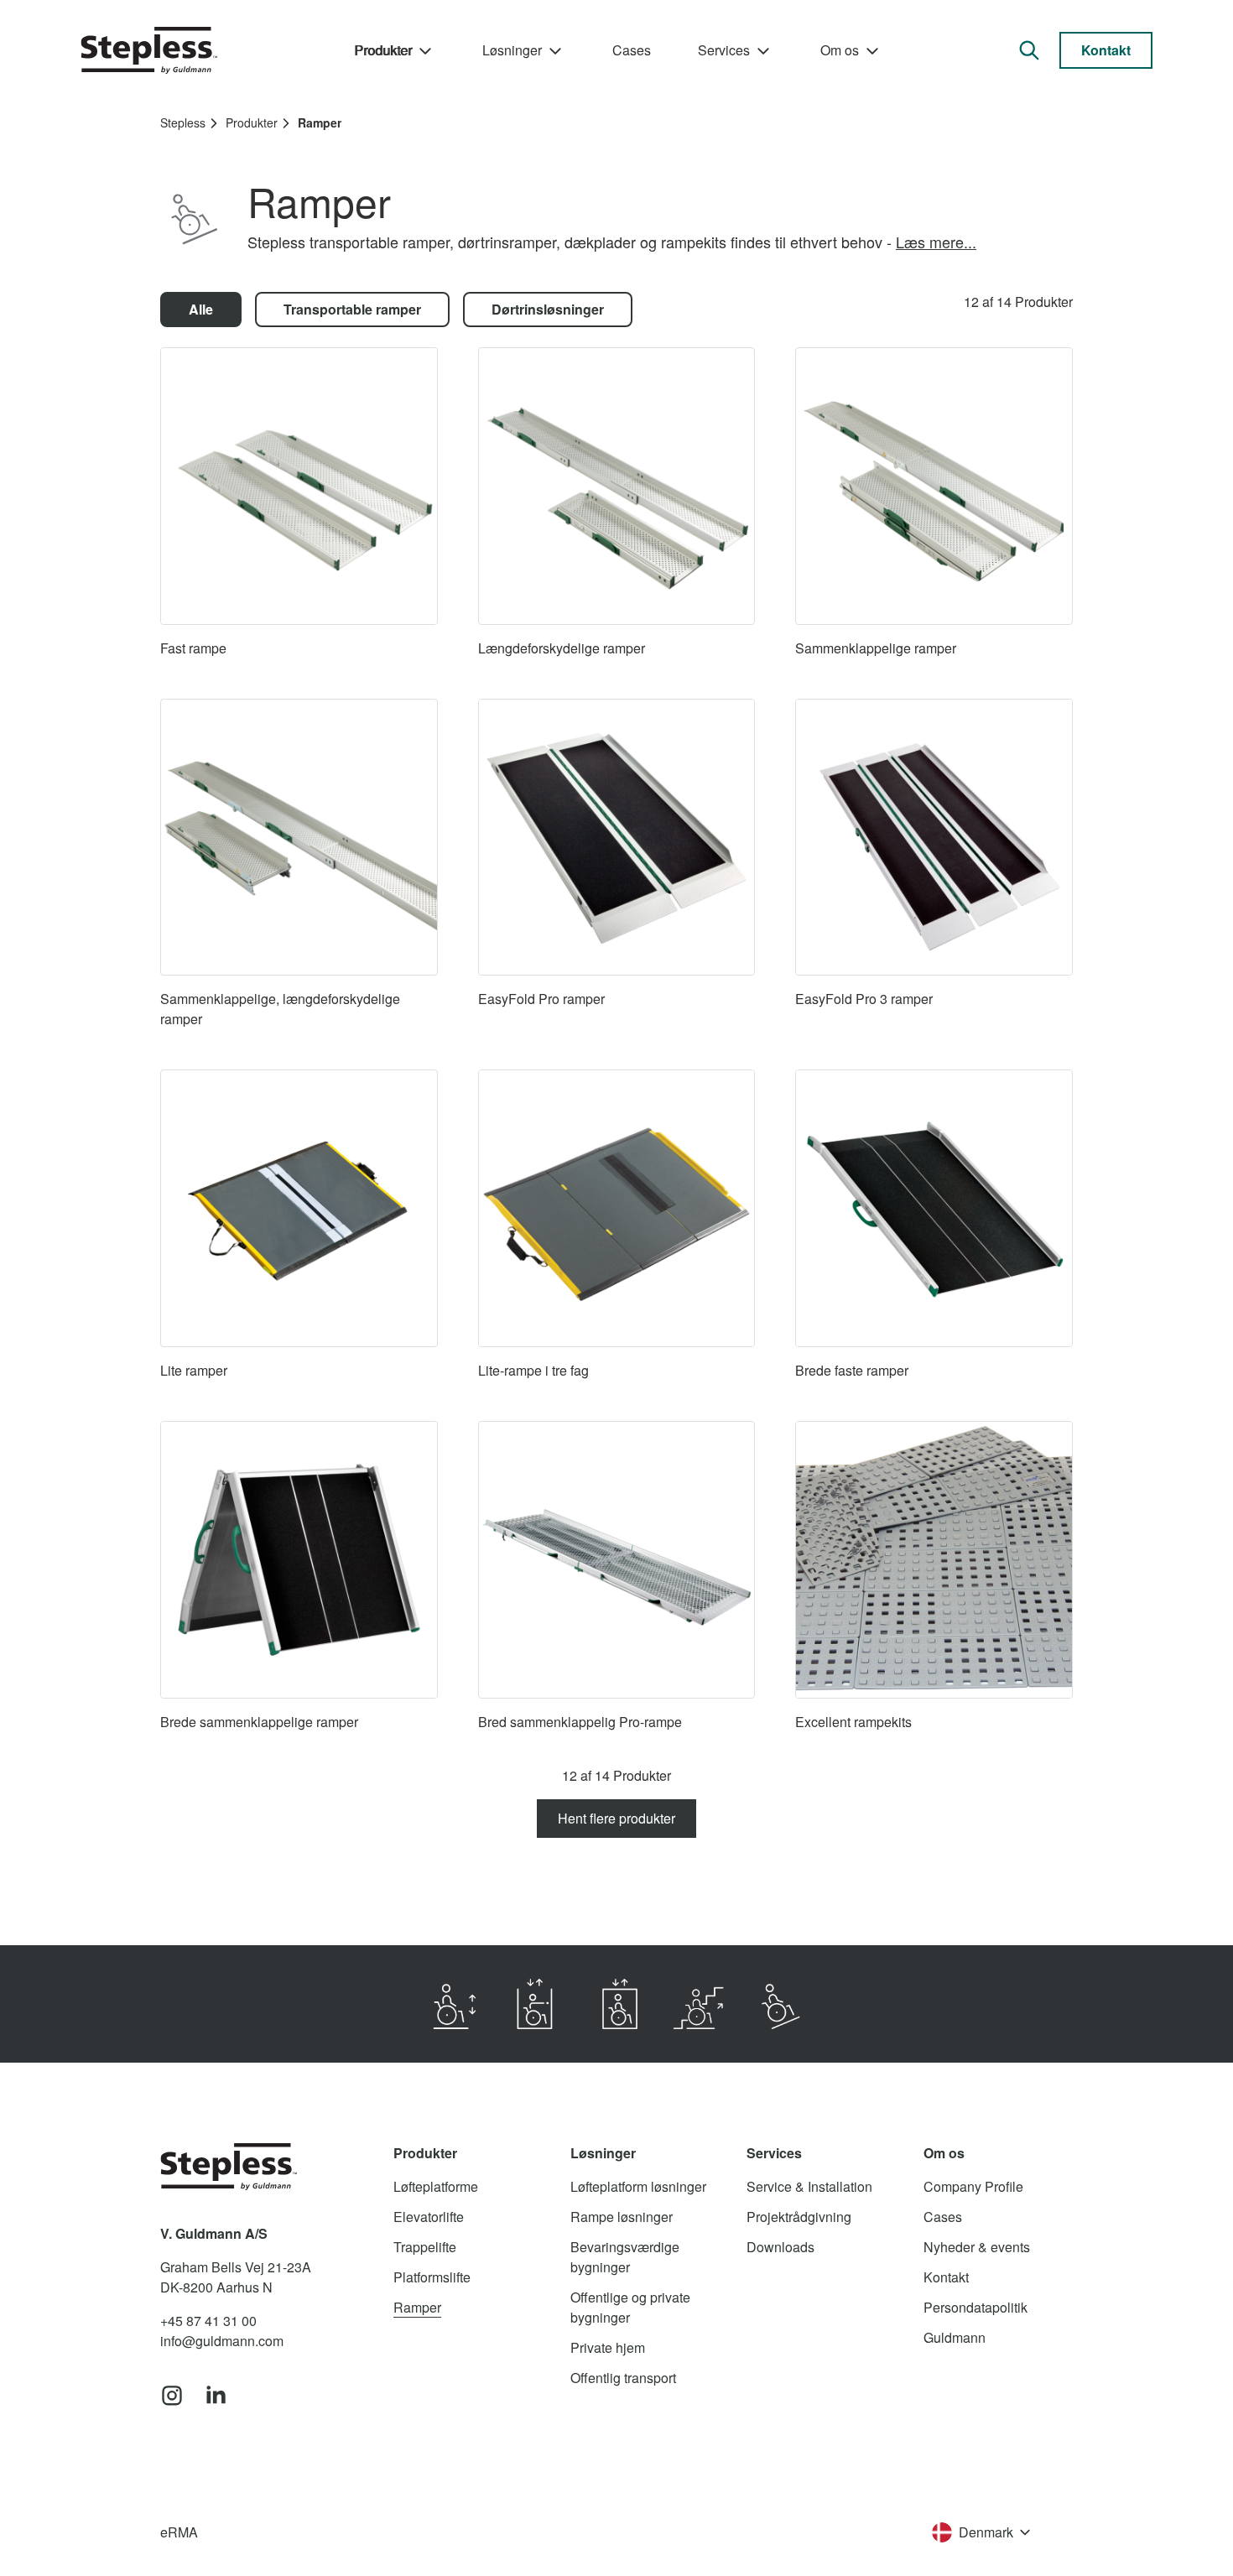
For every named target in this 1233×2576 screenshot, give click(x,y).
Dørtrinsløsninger (548, 309)
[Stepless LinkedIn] (216, 2396)
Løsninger (512, 50)
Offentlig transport (623, 2378)
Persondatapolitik (975, 2307)
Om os (840, 50)
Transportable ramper (352, 309)
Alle (201, 309)
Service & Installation (809, 2186)
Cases (632, 50)
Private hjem (608, 2347)
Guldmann (955, 2337)
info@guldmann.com (222, 2341)
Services (724, 50)
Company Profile (973, 2186)
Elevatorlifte (429, 2217)
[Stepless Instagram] (172, 2396)
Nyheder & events (977, 2247)
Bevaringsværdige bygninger (625, 2257)
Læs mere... (936, 242)
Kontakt (1106, 50)
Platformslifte (432, 2277)
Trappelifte (425, 2247)
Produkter (383, 50)
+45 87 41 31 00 (208, 2321)
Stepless (183, 122)
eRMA (179, 2532)
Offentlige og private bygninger (630, 2307)
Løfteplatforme (436, 2186)
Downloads (780, 2247)
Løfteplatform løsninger (638, 2186)
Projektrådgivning (799, 2217)
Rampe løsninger (622, 2217)
